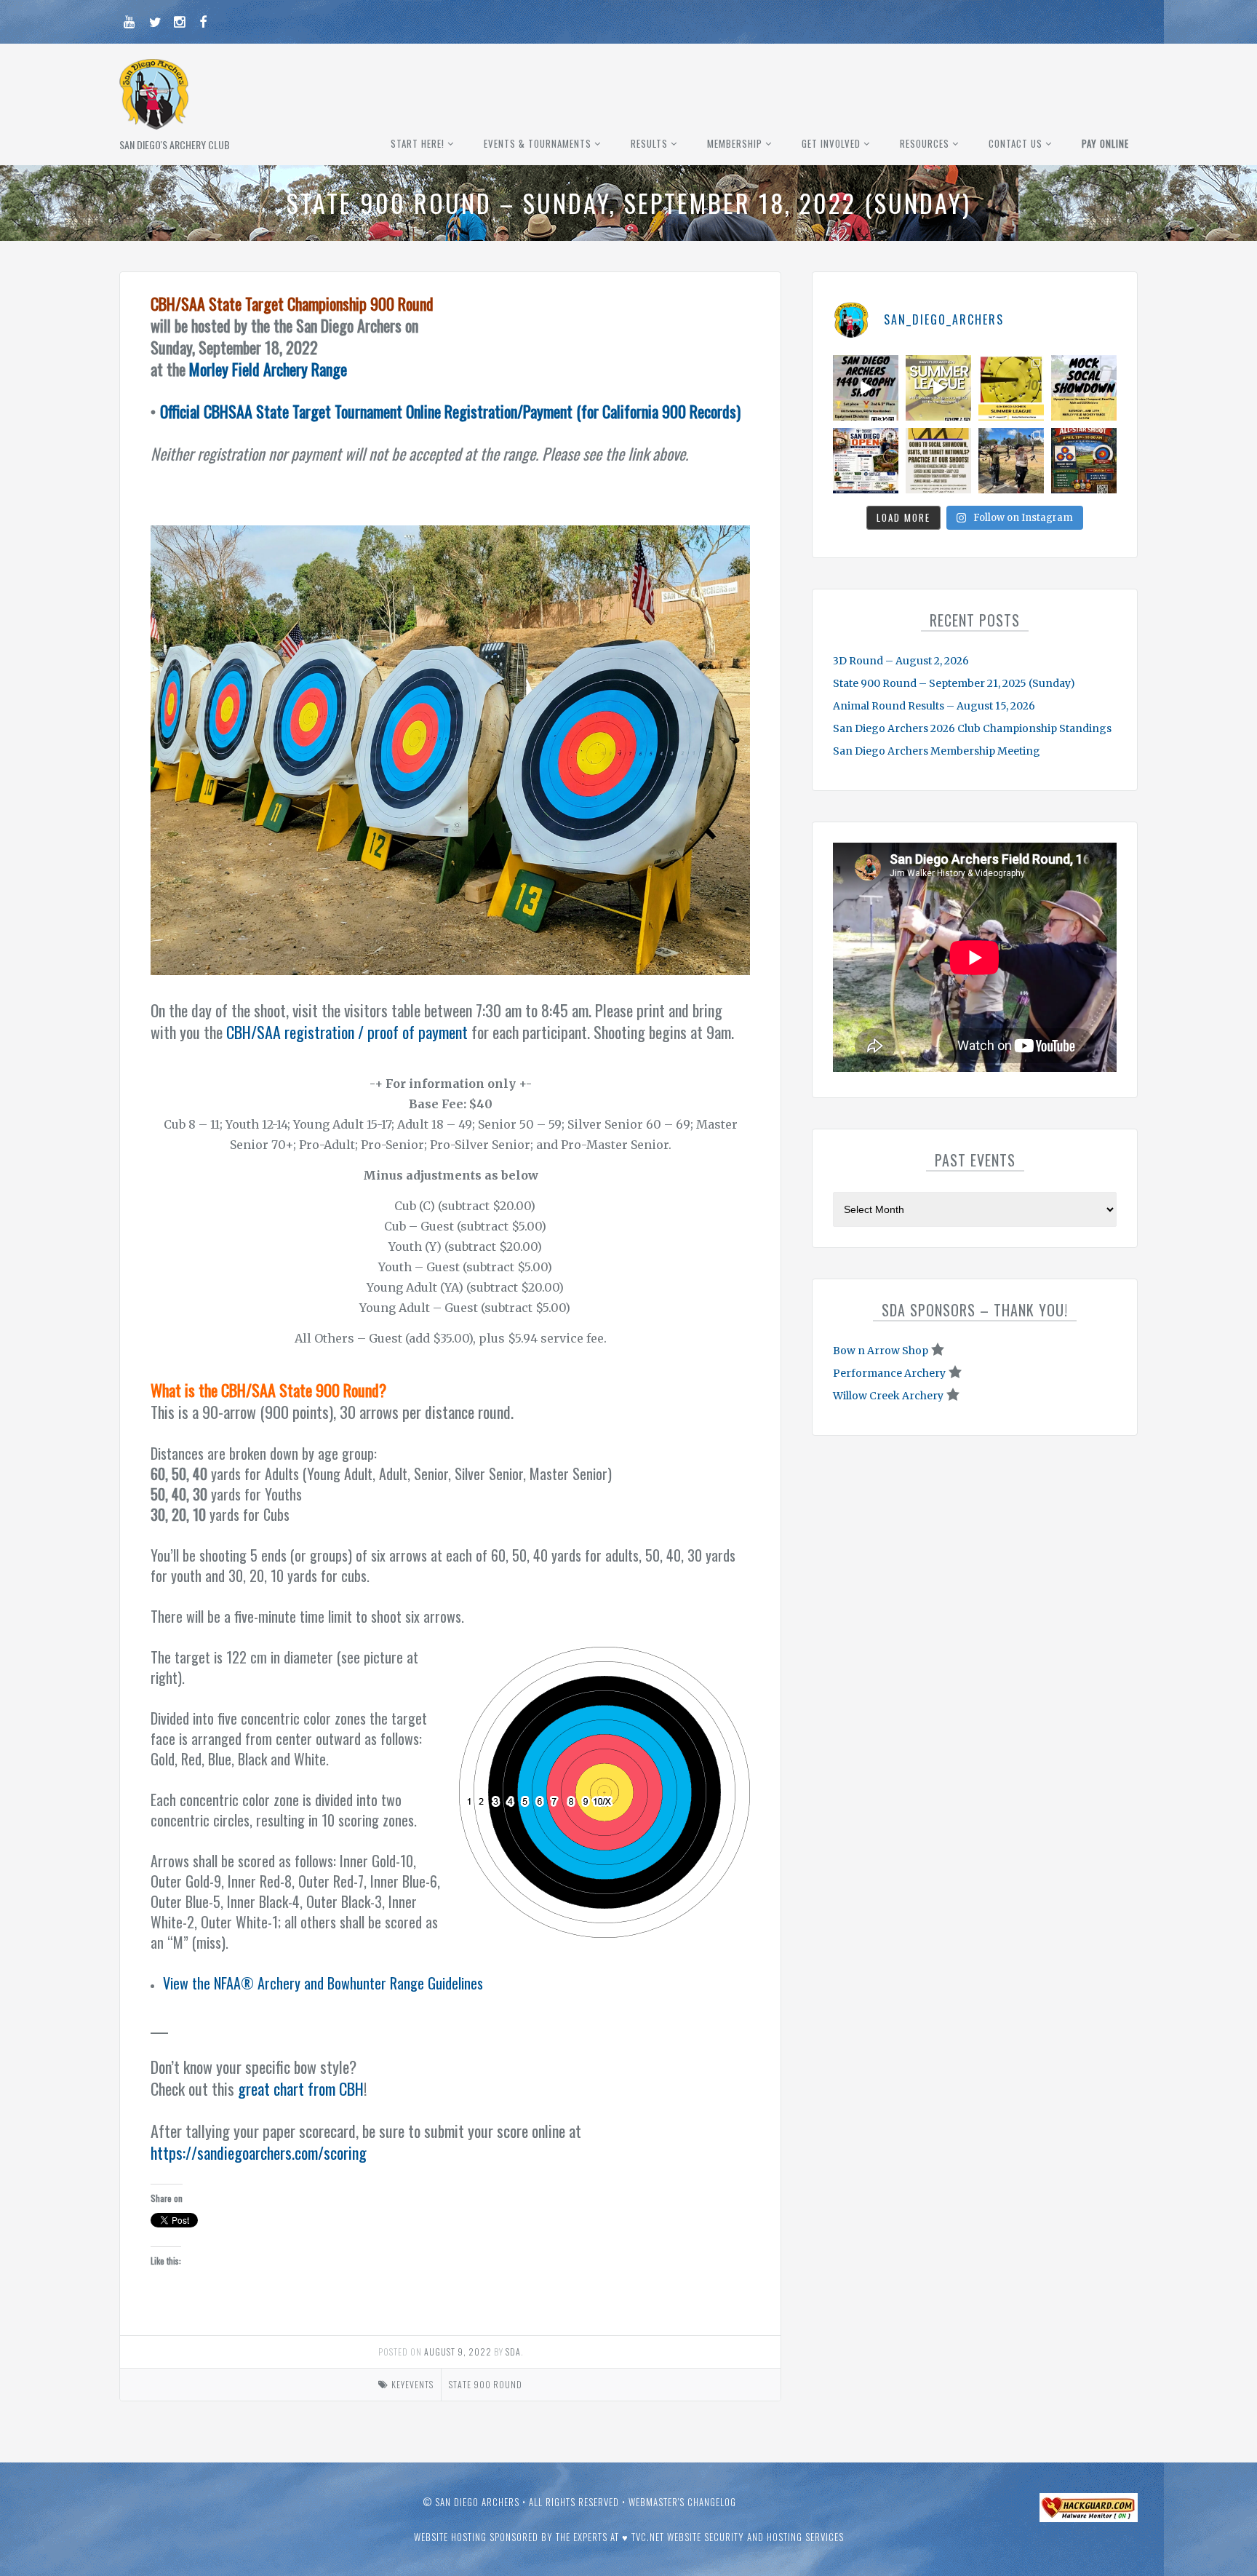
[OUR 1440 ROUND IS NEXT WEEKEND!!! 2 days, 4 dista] (866, 388)
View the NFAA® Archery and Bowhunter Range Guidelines (323, 1983)
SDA (513, 2352)
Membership (735, 143)
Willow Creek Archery (888, 1396)
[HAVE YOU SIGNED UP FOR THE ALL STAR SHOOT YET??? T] (1084, 461)
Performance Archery (889, 1373)
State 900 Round (486, 2384)
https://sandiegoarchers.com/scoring (259, 2152)
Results (649, 143)
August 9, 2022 (458, 2352)
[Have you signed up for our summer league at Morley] (938, 388)
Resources (925, 143)
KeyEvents (412, 2384)
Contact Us (1015, 143)
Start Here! (418, 143)
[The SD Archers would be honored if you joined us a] (1011, 388)
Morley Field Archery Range (268, 369)
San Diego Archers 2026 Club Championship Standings (972, 728)
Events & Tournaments (538, 143)
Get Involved (831, 143)
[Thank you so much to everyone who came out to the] (1011, 461)
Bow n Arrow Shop (881, 1351)
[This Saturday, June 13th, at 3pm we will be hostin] (1084, 388)
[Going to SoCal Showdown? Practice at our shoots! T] (938, 461)
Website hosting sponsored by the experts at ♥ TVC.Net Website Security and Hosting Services (629, 2537)
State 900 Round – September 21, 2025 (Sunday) (954, 683)
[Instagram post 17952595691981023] (866, 461)
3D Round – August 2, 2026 (901, 661)
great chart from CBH (301, 2088)
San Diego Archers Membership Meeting (937, 751)
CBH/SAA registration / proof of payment (347, 1032)
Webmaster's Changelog (682, 2502)
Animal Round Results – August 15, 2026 (934, 706)
